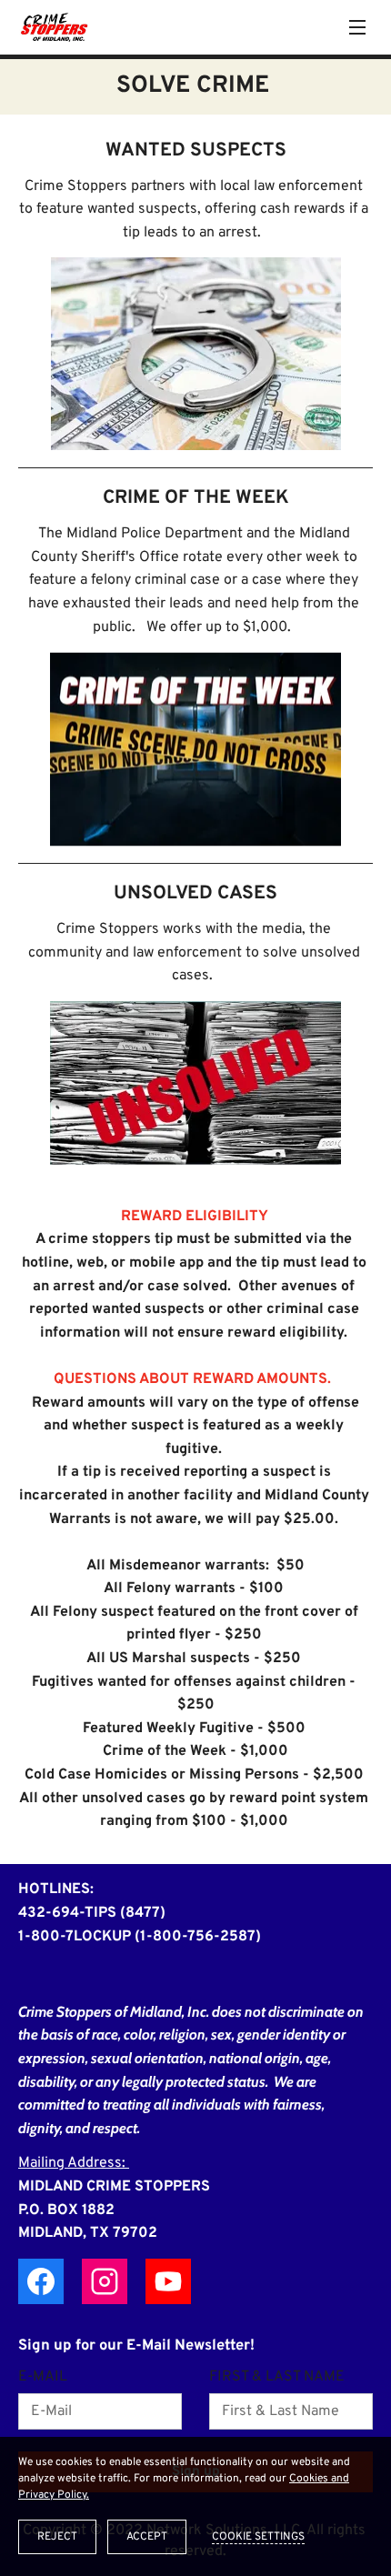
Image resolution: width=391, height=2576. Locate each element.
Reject (57, 2537)
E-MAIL (43, 2377)
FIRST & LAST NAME (277, 2377)
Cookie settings (258, 2537)
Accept (147, 2537)
